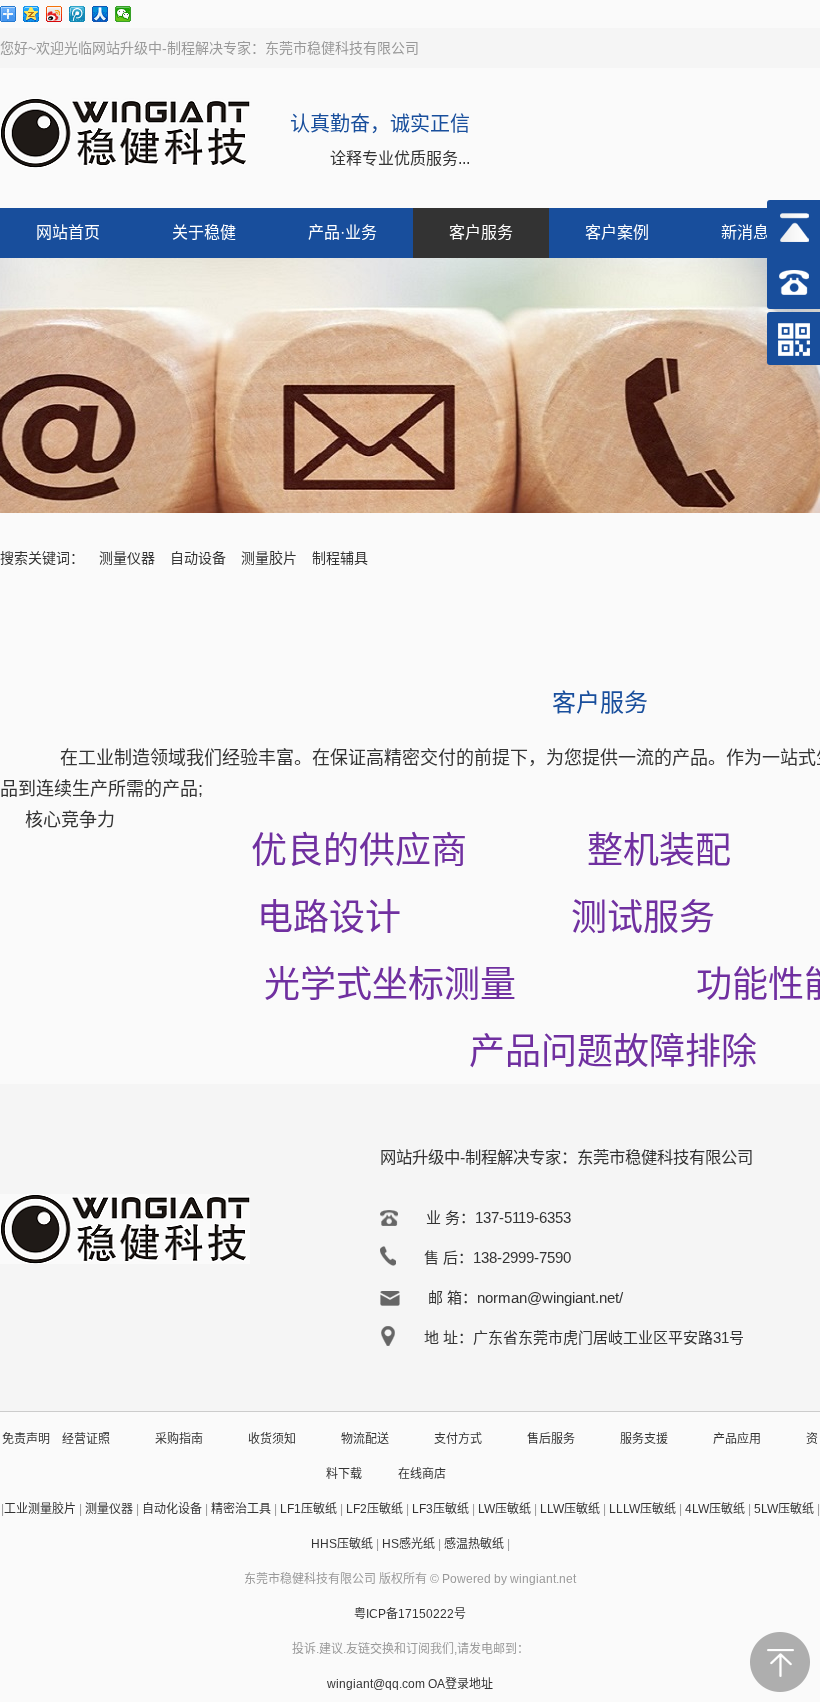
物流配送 (365, 1439)
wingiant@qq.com (377, 1684)
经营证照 (86, 1439)
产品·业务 (342, 232)
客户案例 (617, 232)
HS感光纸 (408, 1544)
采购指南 (179, 1439)
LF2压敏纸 (374, 1509)
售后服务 (551, 1439)
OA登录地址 (460, 1684)
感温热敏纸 (474, 1544)
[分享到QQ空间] (31, 14)
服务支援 (644, 1439)
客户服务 (481, 232)
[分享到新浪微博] (54, 14)
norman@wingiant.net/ (550, 1297)
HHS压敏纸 (342, 1544)
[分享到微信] (123, 14)
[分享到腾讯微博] (77, 14)
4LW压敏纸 (715, 1509)
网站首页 (68, 232)
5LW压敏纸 (784, 1509)
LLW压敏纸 (570, 1509)
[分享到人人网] (100, 14)
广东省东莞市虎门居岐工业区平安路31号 (608, 1337)
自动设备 (198, 558)
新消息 (745, 232)
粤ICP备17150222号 (410, 1614)
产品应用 (737, 1439)
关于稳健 (204, 232)
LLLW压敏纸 (642, 1509)
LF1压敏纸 (308, 1509)
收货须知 (272, 1439)
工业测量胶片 (40, 1509)
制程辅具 (340, 558)
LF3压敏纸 (440, 1509)
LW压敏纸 (504, 1509)
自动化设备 (172, 1509)
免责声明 (26, 1439)
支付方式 (458, 1439)
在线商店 (422, 1474)
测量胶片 (269, 558)
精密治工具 (241, 1509)
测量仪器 (127, 558)
